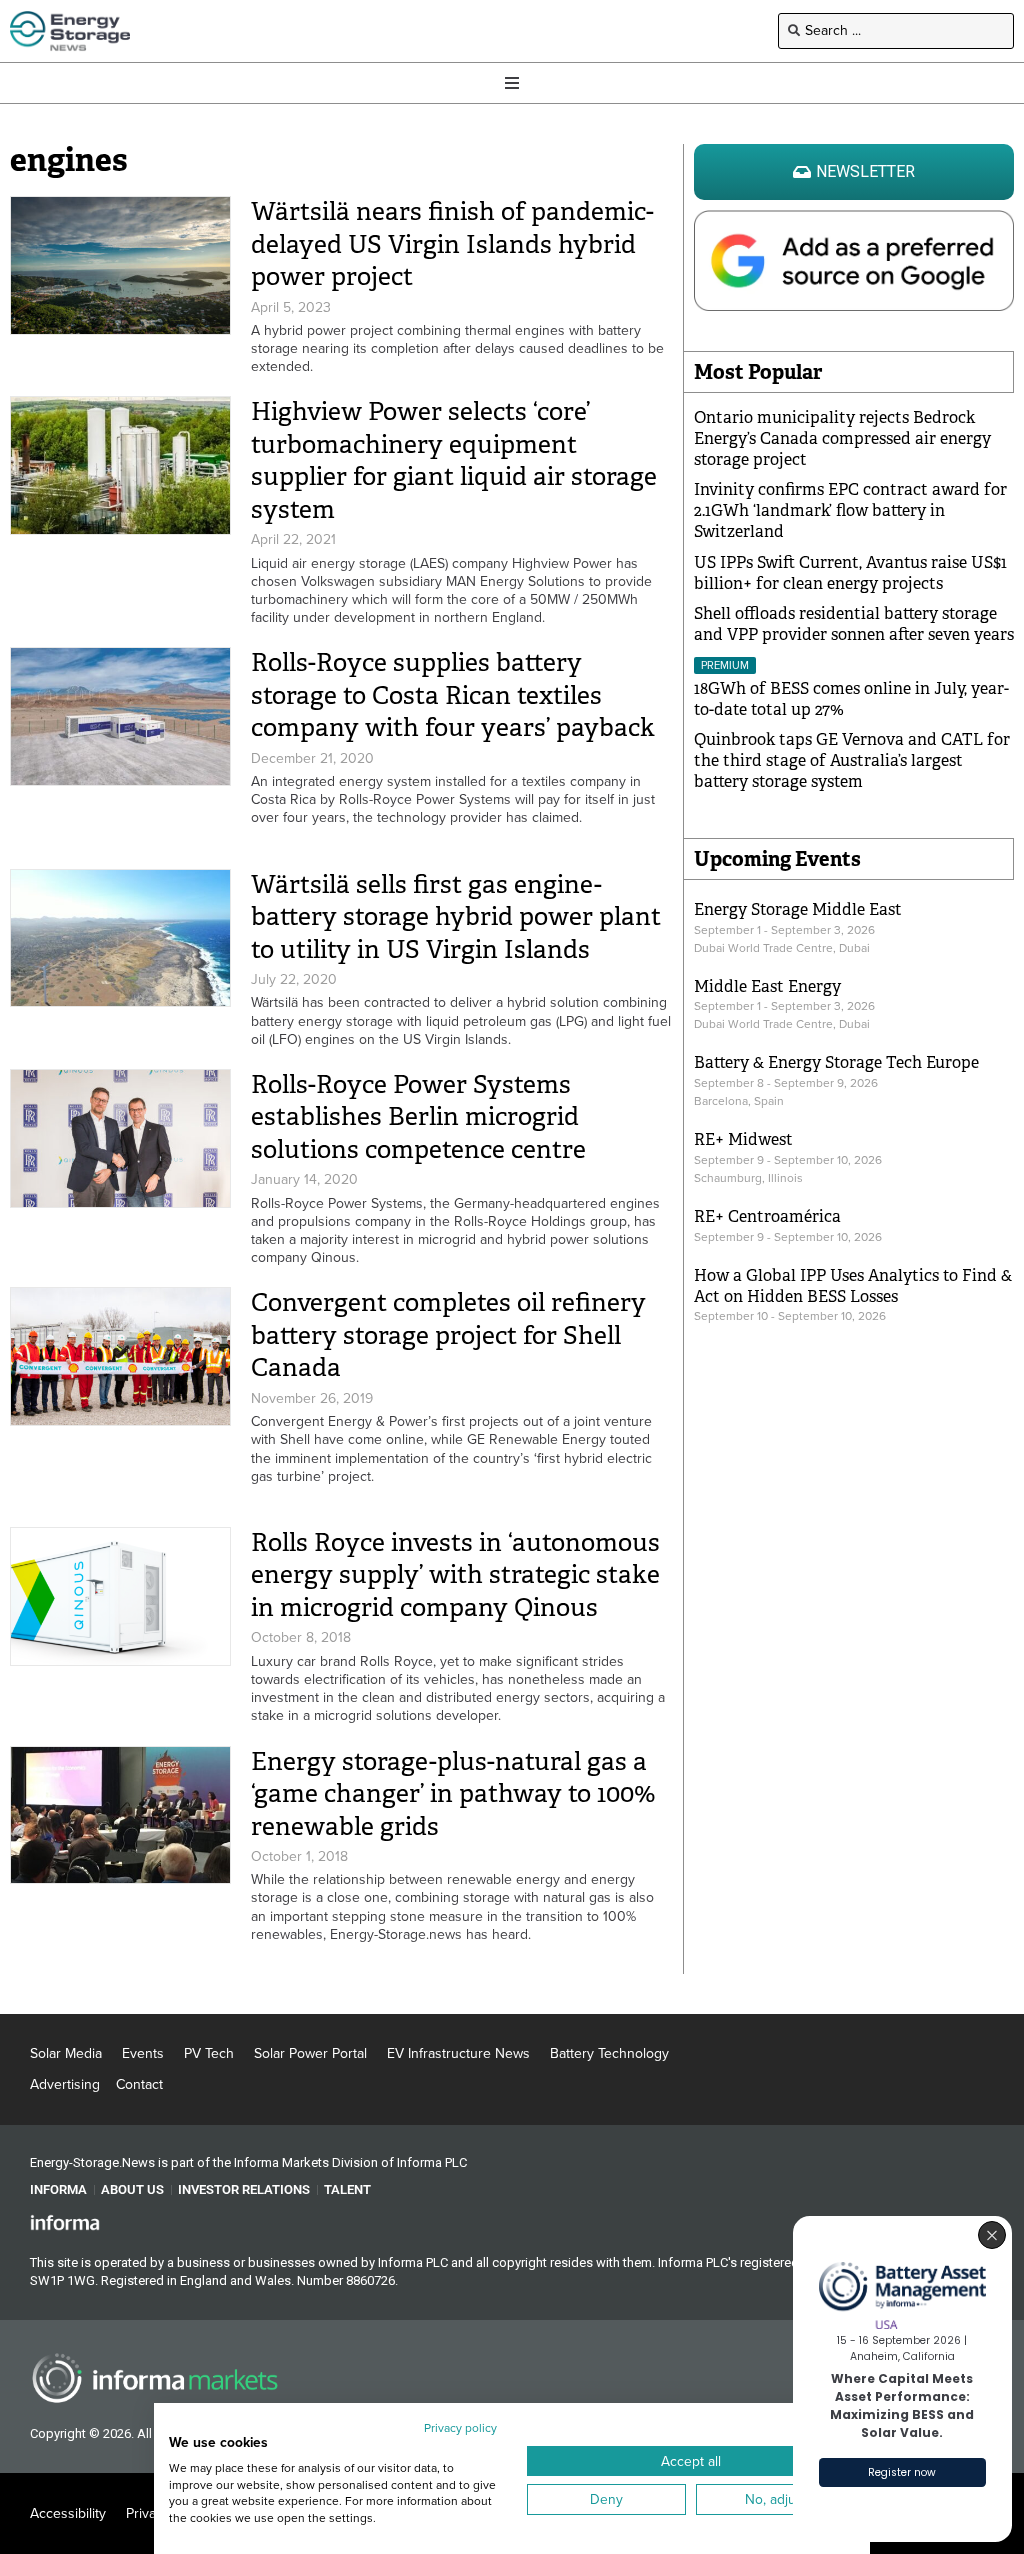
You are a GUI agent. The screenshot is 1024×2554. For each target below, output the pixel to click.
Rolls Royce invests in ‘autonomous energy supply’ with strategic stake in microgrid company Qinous (455, 1575)
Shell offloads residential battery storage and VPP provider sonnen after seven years (854, 624)
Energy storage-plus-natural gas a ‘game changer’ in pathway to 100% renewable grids (453, 1794)
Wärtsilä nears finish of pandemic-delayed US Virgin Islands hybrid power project (452, 244)
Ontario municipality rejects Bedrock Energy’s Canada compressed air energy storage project (842, 438)
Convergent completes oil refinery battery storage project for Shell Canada (448, 1335)
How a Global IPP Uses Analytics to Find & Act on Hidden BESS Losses (853, 1286)
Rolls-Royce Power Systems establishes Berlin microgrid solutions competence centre (418, 1117)
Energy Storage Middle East (798, 909)
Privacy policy (460, 2428)
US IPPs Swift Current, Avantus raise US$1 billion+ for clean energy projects (850, 573)
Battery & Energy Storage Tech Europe (836, 1062)
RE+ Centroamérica (767, 1216)
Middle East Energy (767, 986)
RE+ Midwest (743, 1139)
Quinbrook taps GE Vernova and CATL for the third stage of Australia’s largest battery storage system (852, 760)
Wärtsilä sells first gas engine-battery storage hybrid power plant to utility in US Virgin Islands (456, 917)
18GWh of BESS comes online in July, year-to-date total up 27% (851, 699)
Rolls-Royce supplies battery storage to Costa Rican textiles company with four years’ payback (453, 695)
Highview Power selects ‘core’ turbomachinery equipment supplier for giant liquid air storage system (454, 460)
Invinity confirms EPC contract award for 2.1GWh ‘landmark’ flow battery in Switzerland (850, 510)
